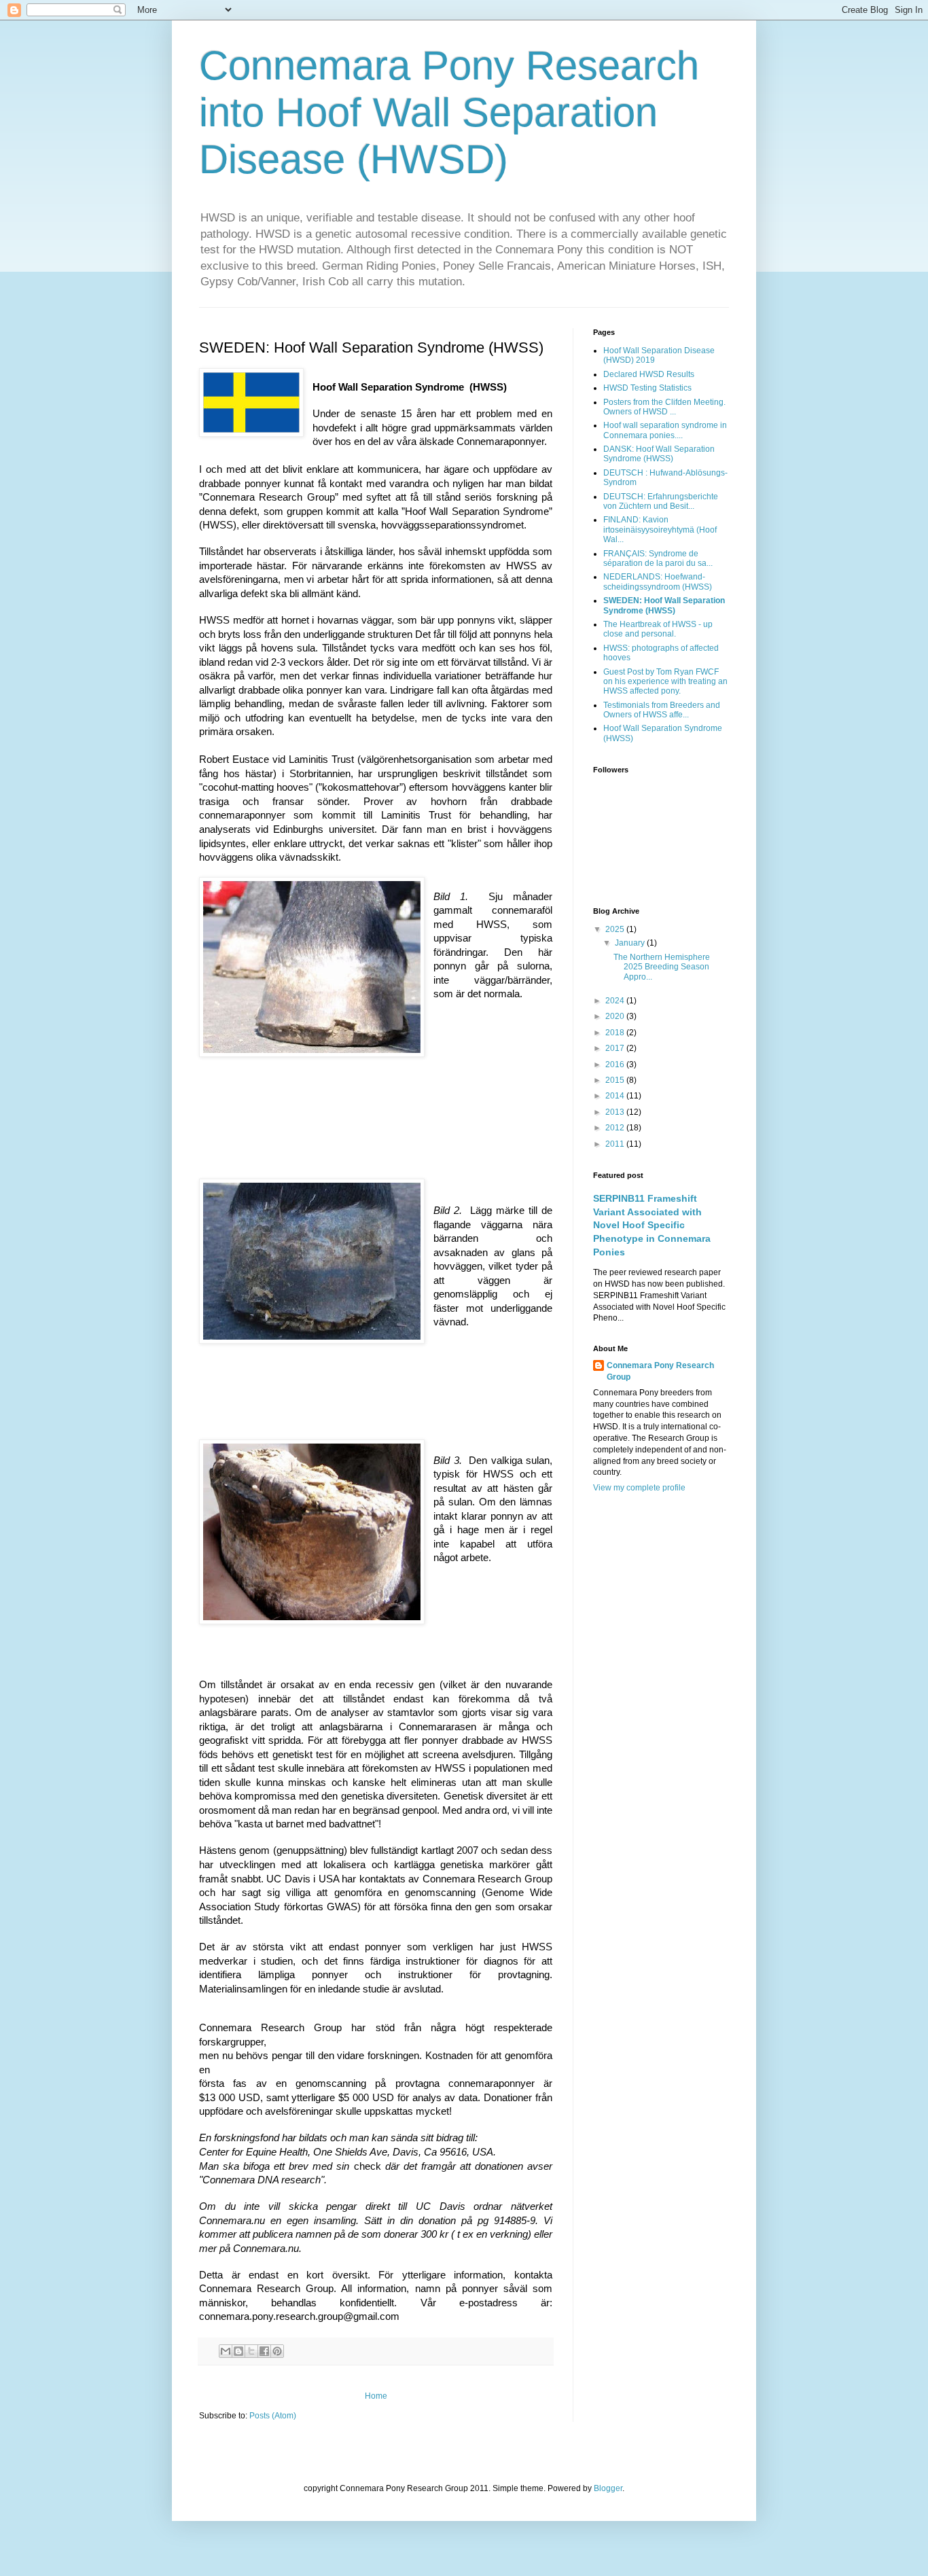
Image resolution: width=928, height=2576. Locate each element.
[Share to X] (251, 2351)
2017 (616, 1048)
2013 (616, 1112)
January (631, 943)
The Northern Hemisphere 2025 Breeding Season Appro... (662, 967)
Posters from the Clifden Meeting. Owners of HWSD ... (664, 407)
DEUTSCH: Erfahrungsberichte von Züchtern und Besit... (661, 501)
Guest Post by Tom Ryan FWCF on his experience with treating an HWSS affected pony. (665, 682)
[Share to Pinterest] (277, 2351)
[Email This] (226, 2351)
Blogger (608, 2488)
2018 (616, 1033)
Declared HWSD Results (649, 374)
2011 (616, 1144)
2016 (616, 1065)
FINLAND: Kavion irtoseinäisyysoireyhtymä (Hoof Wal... (660, 530)
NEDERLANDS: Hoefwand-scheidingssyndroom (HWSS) (658, 582)
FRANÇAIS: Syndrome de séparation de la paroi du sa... (658, 558)
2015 (616, 1080)
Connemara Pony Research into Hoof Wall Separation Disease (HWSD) (449, 112)
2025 (616, 929)
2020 (616, 1016)
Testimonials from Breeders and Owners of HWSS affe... (662, 710)
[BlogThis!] (238, 2351)
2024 (616, 1001)
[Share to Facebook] (264, 2351)
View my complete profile (639, 1488)
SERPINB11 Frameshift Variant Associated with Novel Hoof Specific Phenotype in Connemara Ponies (652, 1225)
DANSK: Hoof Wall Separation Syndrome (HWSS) (659, 454)
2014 (616, 1096)
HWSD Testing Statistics (647, 388)
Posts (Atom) (273, 2416)
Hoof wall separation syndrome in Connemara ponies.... (665, 430)
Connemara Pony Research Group (660, 1371)
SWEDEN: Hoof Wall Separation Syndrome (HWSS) (664, 605)
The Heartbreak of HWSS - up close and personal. (658, 629)
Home (376, 2396)
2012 (616, 1128)
